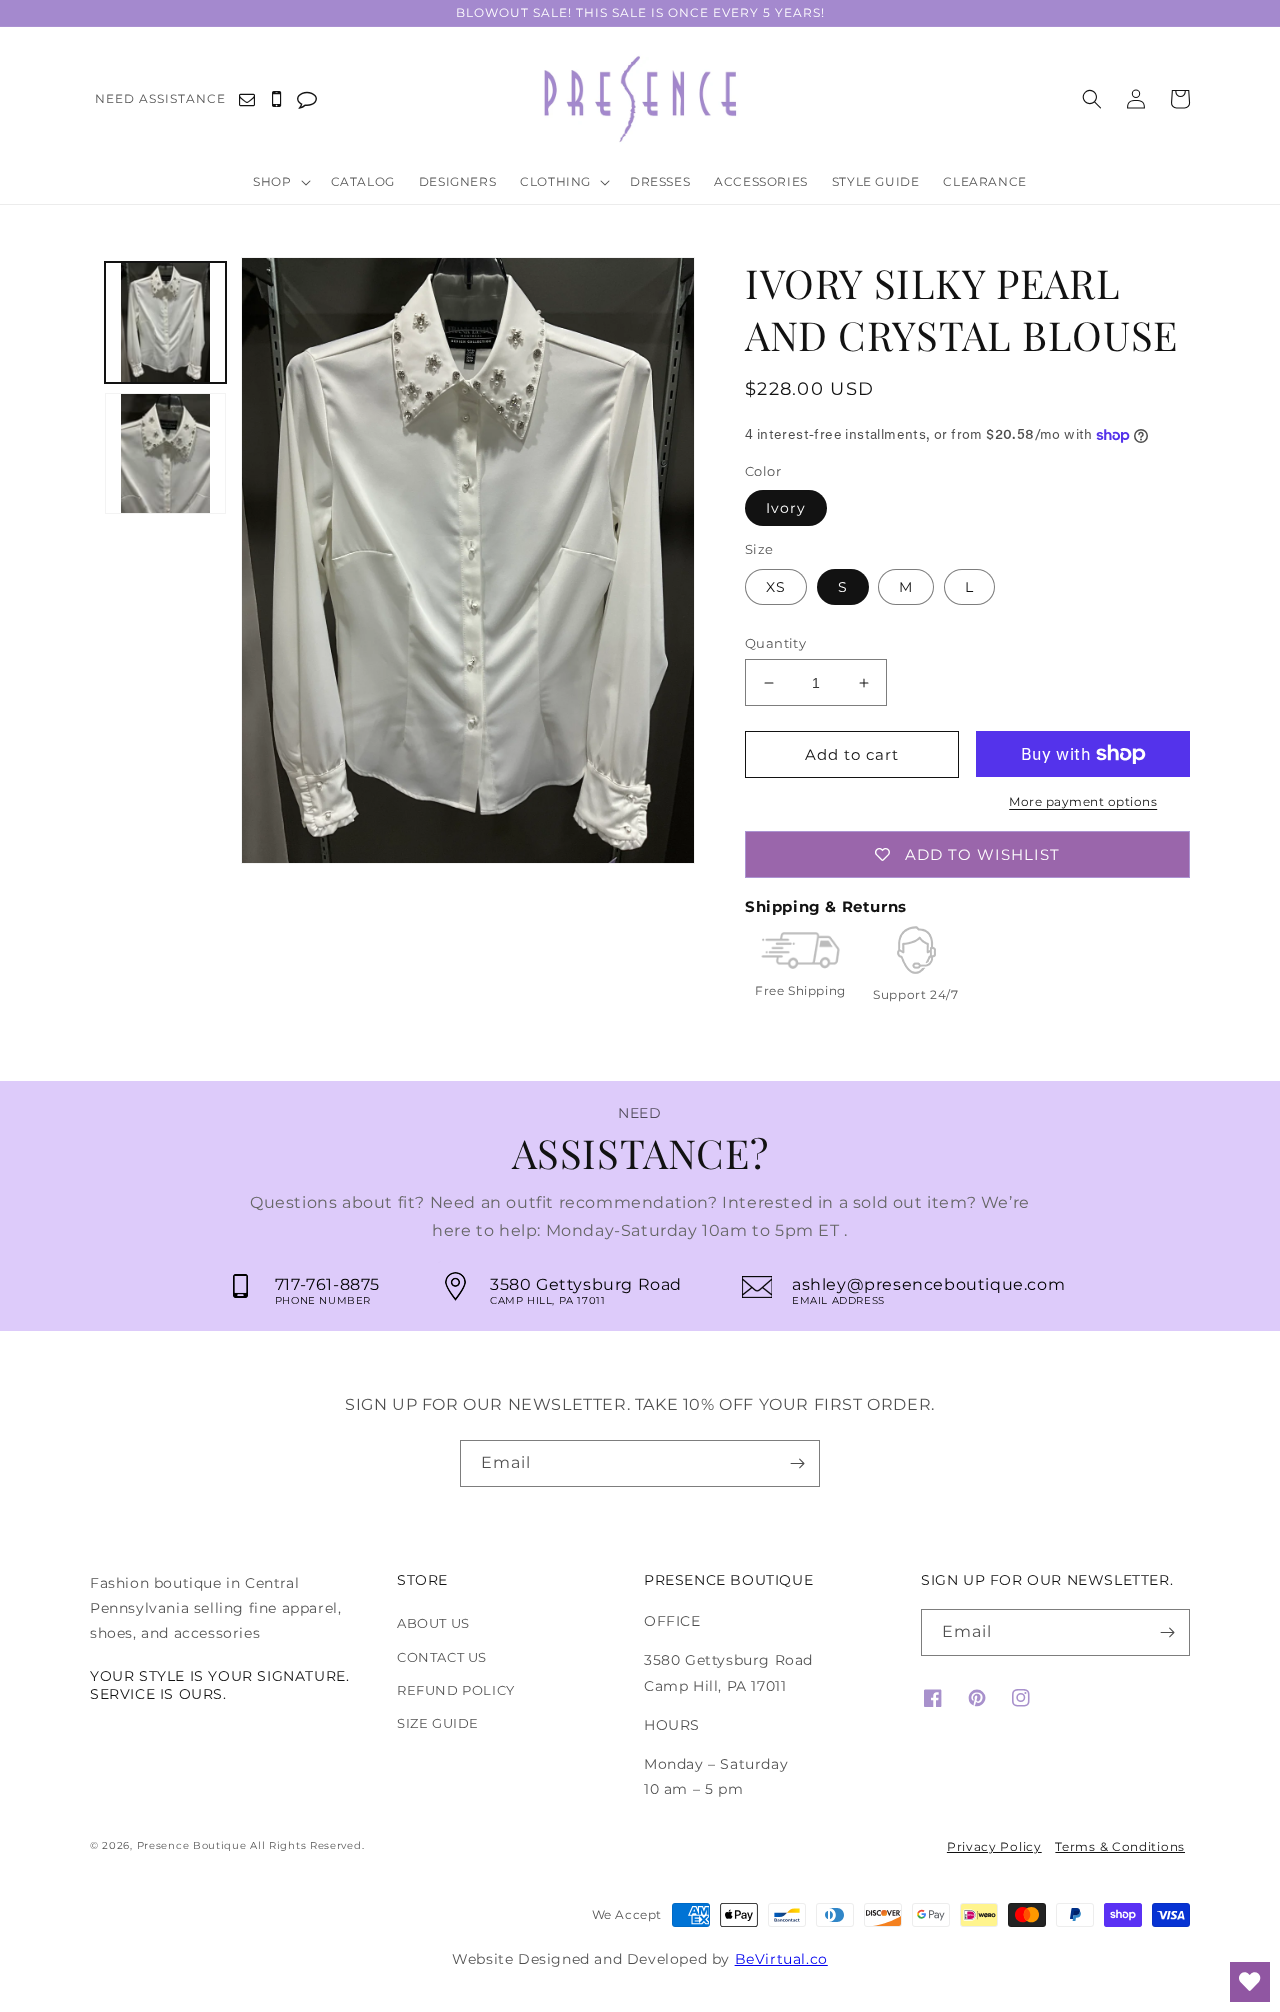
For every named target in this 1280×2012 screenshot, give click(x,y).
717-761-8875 (327, 1284)
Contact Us (442, 1657)
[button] (285, 183)
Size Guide (438, 1723)
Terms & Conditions (1120, 1846)
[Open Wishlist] (1250, 1982)
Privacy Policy (994, 1846)
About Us (433, 1623)
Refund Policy (456, 1690)
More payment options (1083, 801)
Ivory (786, 508)
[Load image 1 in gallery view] (165, 322)
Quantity (775, 643)
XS (776, 587)
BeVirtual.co (781, 1959)
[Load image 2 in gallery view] (165, 453)
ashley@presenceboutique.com (928, 1284)
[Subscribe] (797, 1463)
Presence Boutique (192, 1845)
